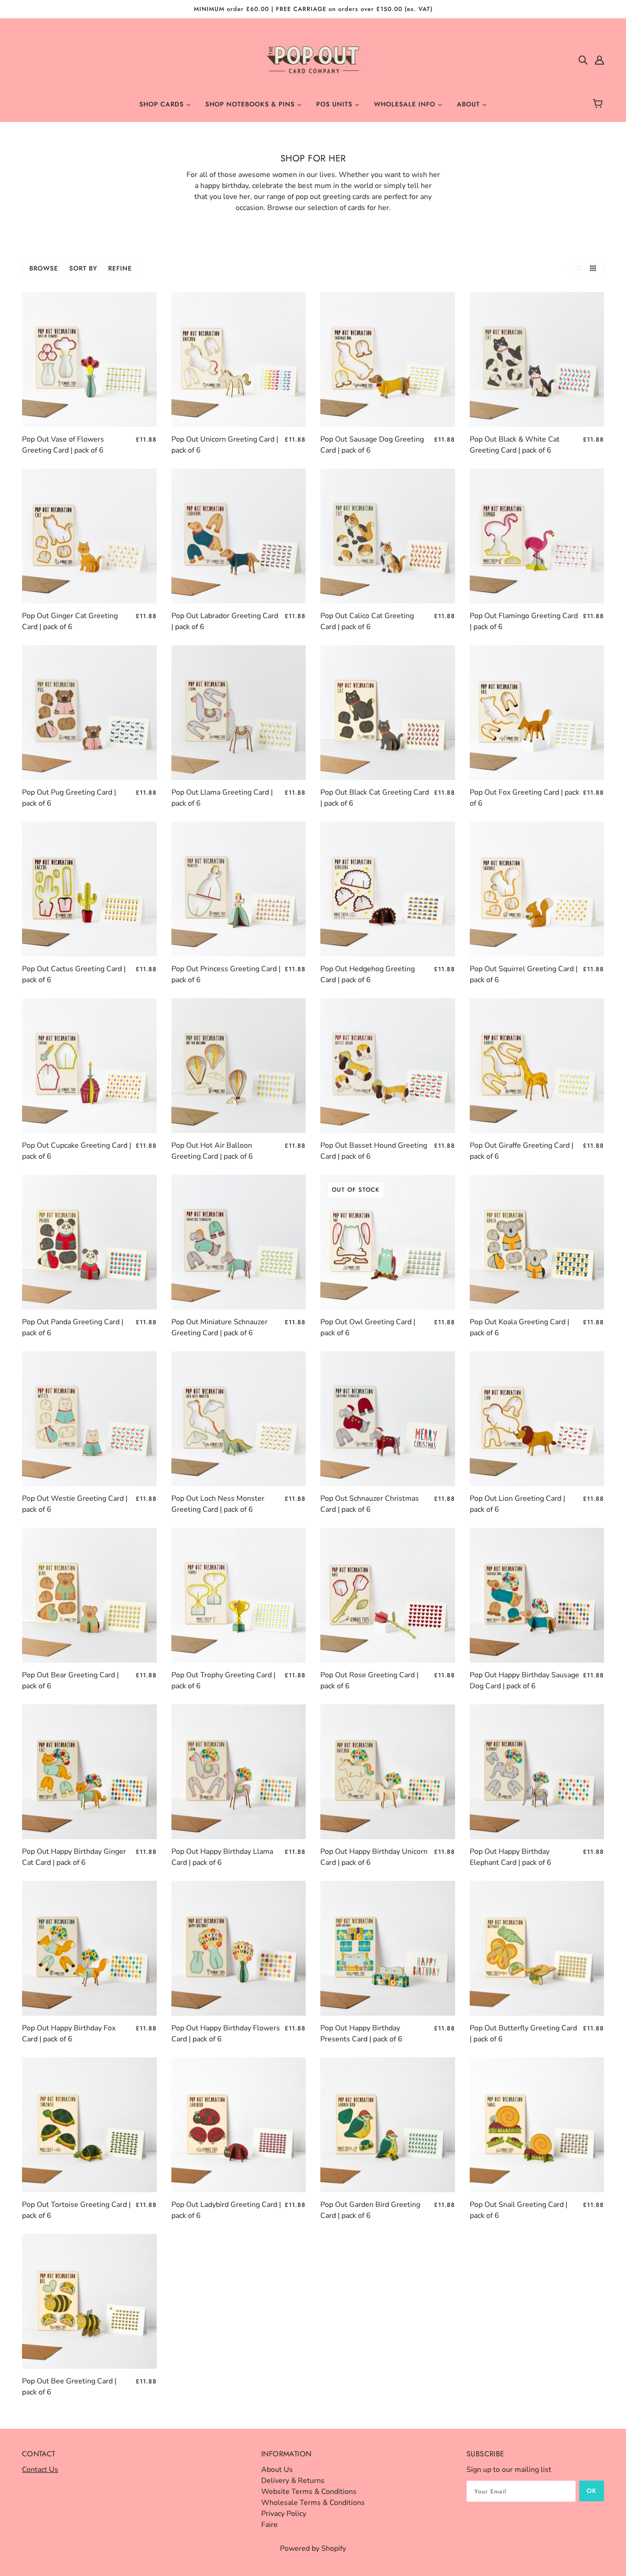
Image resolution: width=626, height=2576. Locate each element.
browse (44, 268)
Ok (592, 2491)
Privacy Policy (284, 2514)
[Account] (599, 60)
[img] (583, 60)
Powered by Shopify (313, 2548)
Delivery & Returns (293, 2481)
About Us (277, 2470)
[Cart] (599, 104)
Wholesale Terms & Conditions (313, 2503)
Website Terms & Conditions (309, 2492)
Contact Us (40, 2470)
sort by (83, 268)
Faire (269, 2525)
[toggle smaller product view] (595, 268)
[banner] (313, 59)
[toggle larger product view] (577, 268)
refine (120, 268)
